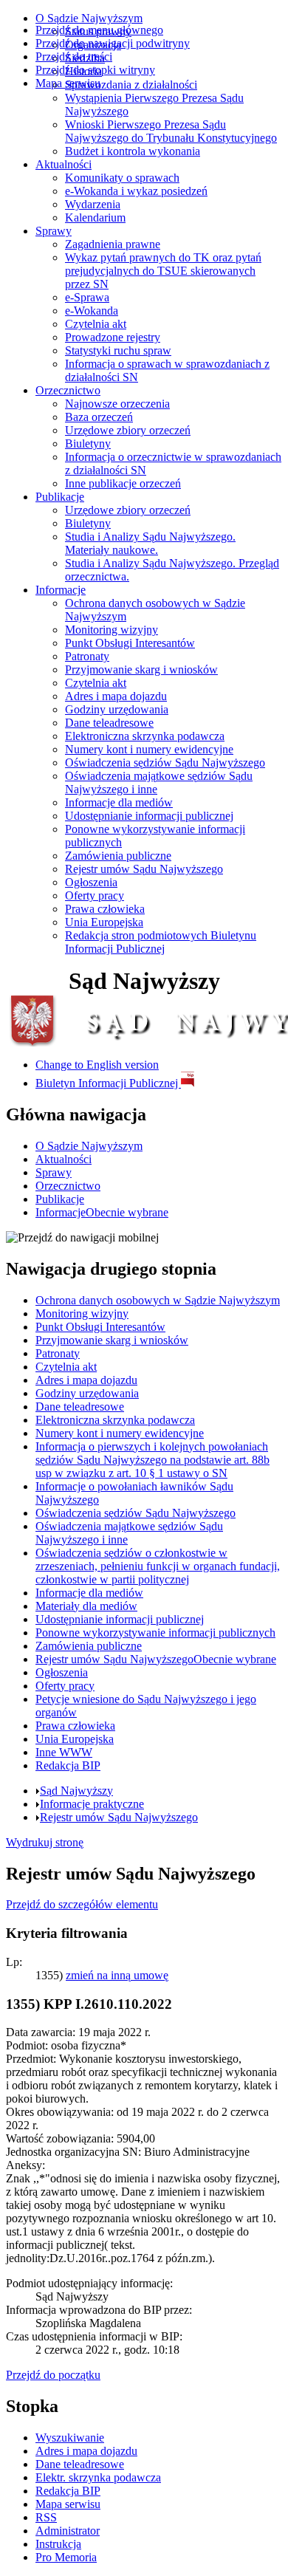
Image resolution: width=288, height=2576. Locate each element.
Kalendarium (95, 217)
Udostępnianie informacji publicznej (149, 816)
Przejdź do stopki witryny (95, 70)
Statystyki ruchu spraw (118, 350)
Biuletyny (88, 443)
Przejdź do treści (74, 56)
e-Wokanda (92, 311)
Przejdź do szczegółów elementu (82, 1904)
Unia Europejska (104, 922)
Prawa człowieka (105, 909)
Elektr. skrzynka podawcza (98, 2477)
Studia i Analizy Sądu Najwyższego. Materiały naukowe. (150, 543)
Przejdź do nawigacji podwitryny (113, 43)
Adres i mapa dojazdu (116, 696)
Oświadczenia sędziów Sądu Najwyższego (165, 763)
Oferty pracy (95, 895)
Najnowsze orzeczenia (117, 404)
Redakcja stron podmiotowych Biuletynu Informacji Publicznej (161, 942)
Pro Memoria (66, 2557)
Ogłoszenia (91, 882)
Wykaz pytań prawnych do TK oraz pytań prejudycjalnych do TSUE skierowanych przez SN (163, 271)
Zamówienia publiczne (118, 856)
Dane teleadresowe (109, 723)
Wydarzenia (93, 204)
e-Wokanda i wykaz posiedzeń (136, 191)
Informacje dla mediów (119, 802)
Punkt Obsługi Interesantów (130, 643)
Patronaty (87, 656)
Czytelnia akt (96, 324)
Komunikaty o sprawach (122, 178)
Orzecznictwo (68, 390)
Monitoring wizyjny (112, 630)
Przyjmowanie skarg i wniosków (141, 669)
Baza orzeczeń (99, 417)
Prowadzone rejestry (113, 337)
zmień (117, 1975)
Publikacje (60, 497)
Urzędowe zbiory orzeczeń (128, 430)
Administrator (68, 2531)
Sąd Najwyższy (76, 1791)
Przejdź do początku (53, 2375)
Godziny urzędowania (117, 709)
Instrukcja (58, 2544)
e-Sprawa (87, 297)
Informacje (61, 590)
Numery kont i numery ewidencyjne (149, 749)
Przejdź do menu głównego (99, 30)
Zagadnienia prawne (113, 244)
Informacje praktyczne (92, 1804)
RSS (46, 2517)
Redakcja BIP (68, 2491)
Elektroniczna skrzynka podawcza (145, 736)
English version (97, 1065)
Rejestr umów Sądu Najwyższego (144, 869)
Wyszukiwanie (70, 2438)
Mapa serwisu (68, 83)
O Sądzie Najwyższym (89, 18)
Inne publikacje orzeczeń (123, 483)
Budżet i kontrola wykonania (133, 151)
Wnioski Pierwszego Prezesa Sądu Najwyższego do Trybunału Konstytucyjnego (171, 131)
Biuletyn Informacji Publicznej (108, 1083)
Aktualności (64, 164)
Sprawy (54, 231)
